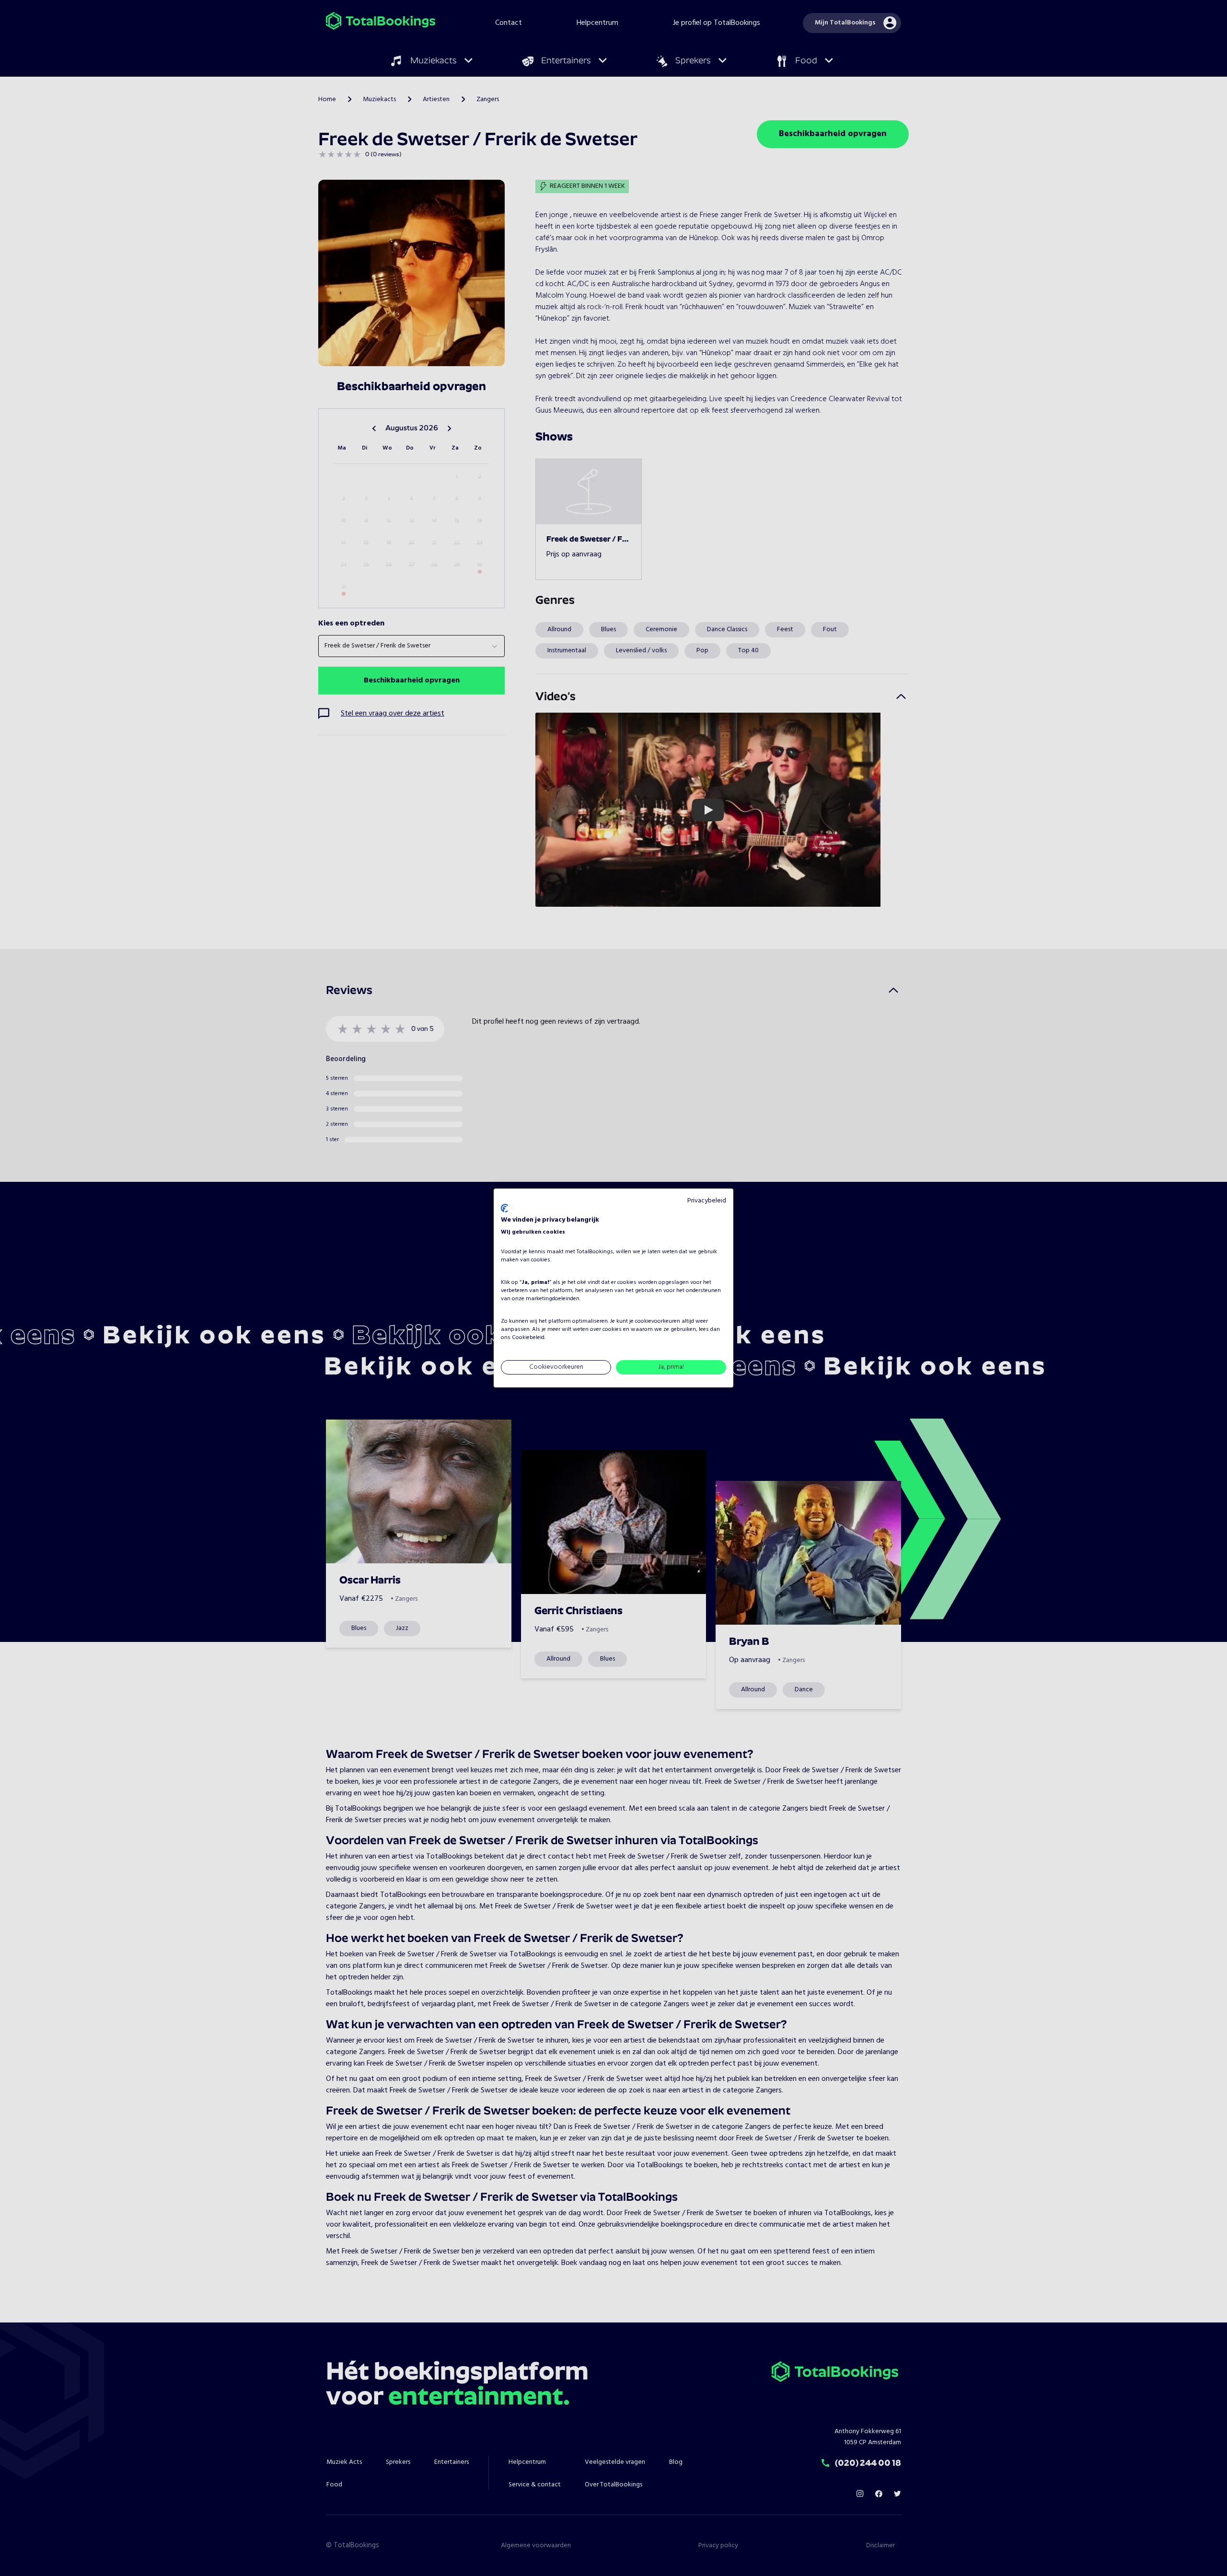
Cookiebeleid (528, 1338)
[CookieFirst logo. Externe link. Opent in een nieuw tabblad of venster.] (504, 1208)
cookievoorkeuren (658, 1321)
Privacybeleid (707, 1201)
